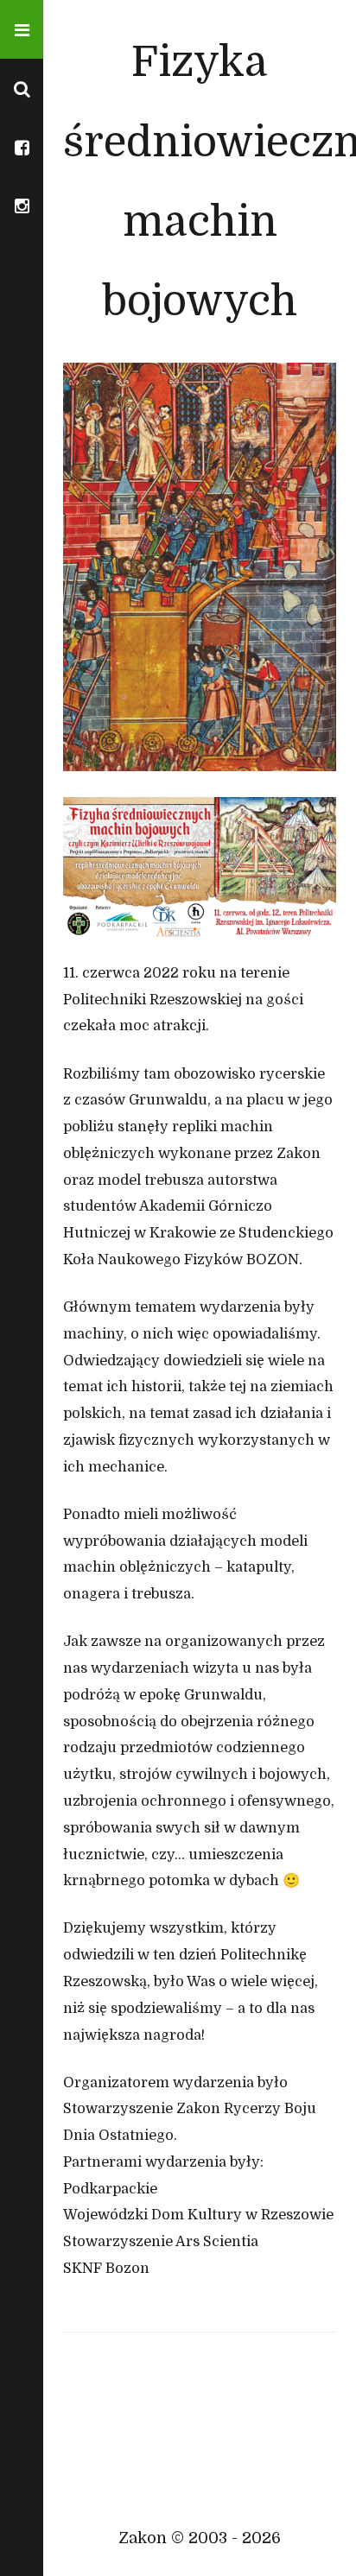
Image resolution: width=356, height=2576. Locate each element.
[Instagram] (22, 206)
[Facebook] (22, 147)
